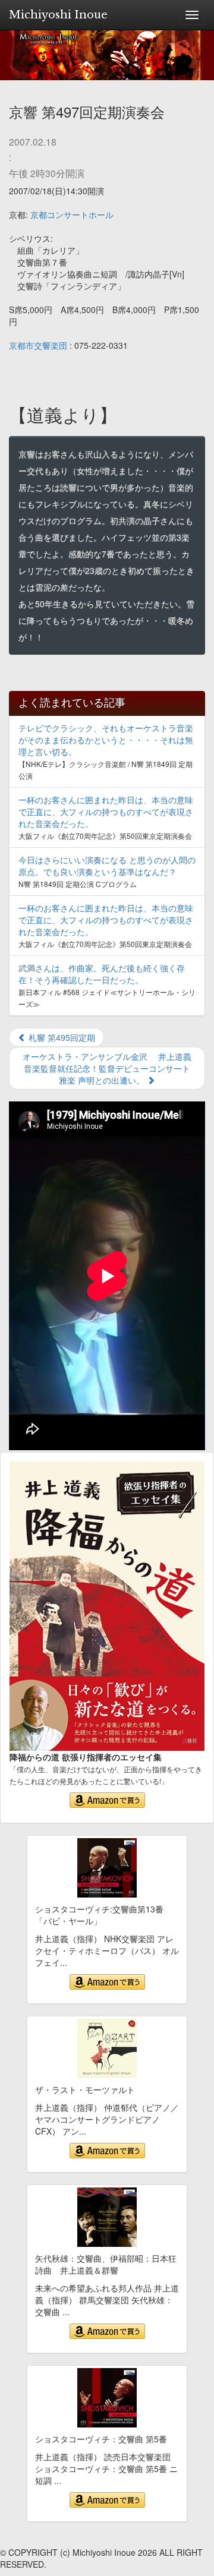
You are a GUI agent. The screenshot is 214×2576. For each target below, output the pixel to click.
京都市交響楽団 (38, 345)
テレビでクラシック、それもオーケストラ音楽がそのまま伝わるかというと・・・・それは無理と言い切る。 (106, 740)
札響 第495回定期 (61, 1037)
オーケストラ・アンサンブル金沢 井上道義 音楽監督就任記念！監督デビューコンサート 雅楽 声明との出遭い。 (111, 1068)
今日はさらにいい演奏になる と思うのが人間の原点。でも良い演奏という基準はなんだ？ (107, 866)
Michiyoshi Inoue (58, 15)
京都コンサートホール (72, 214)
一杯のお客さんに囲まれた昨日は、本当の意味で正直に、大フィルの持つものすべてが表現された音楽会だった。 (106, 812)
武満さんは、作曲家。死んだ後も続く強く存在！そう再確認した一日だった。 (102, 974)
